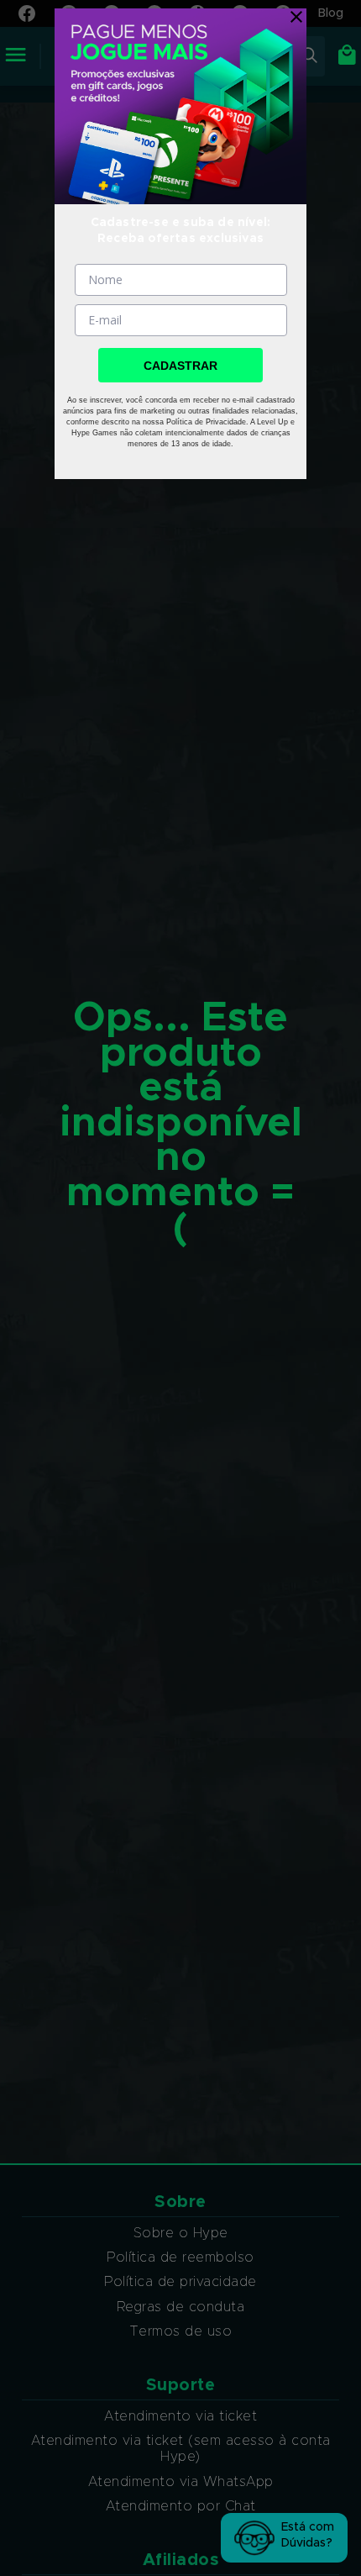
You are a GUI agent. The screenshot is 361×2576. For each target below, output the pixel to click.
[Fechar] (292, 17)
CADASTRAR (180, 366)
